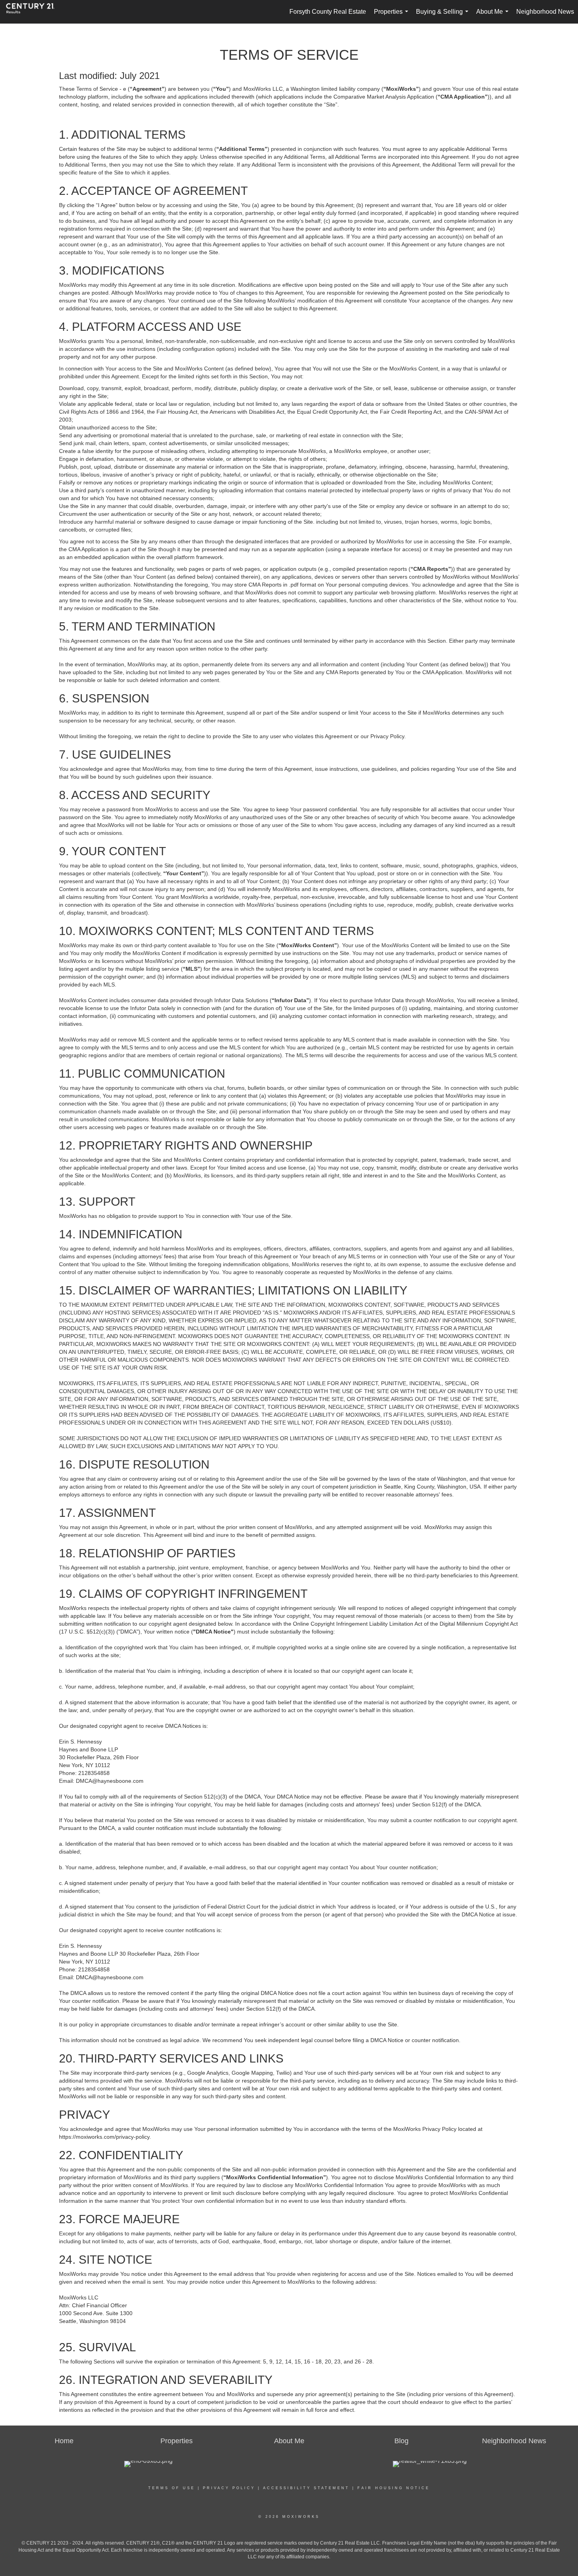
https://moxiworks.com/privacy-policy (104, 2137)
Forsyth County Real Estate (328, 12)
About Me (494, 16)
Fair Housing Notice (394, 2488)
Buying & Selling (444, 16)
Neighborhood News (545, 12)
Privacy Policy (229, 2488)
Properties (393, 16)
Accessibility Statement (306, 2488)
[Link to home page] (34, 12)
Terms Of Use (172, 2488)
